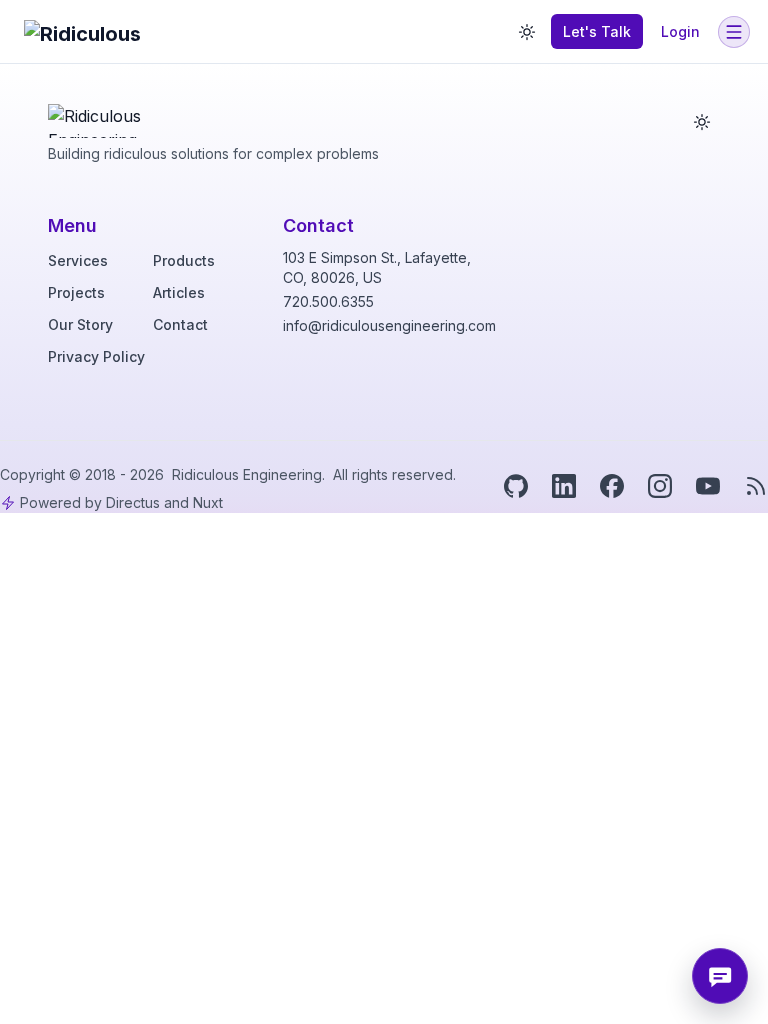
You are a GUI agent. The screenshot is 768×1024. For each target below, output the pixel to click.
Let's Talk (597, 31)
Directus (133, 502)
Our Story (80, 324)
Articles (179, 292)
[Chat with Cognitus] (720, 976)
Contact (180, 324)
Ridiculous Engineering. (250, 474)
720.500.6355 (328, 301)
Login (680, 31)
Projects (76, 292)
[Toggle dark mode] (527, 32)
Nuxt (208, 502)
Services (78, 260)
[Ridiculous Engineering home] (106, 116)
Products (184, 260)
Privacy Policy (96, 356)
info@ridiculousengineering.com (389, 325)
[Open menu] (734, 32)
